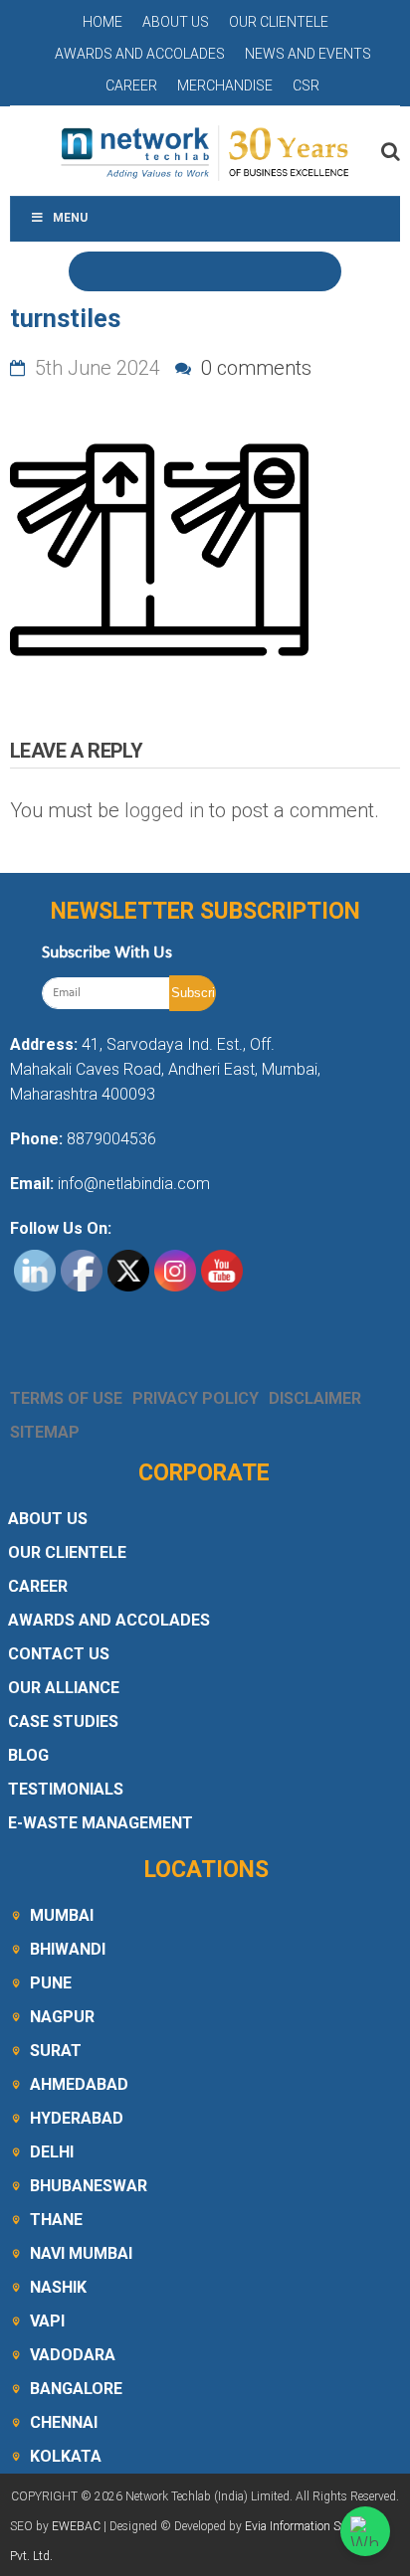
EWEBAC (76, 2526)
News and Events (308, 54)
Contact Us (59, 1654)
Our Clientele (279, 22)
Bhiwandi (68, 1949)
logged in (164, 810)
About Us (176, 22)
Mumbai (62, 1915)
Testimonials (66, 1789)
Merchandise (225, 86)
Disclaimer (315, 1398)
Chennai (64, 2422)
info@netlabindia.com (132, 1184)
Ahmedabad (79, 2084)
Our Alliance (64, 1688)
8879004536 (111, 1139)
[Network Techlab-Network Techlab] (205, 151)
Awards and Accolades (140, 54)
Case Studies (63, 1721)
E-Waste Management (101, 1823)
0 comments (254, 368)
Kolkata (66, 2456)
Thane (56, 2220)
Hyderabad (77, 2118)
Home (102, 22)
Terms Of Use (66, 1398)
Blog (28, 1755)
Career (131, 86)
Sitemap (45, 1432)
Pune (51, 1983)
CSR (306, 86)
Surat (56, 2051)
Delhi (52, 2152)
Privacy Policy (196, 1398)
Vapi (47, 2321)
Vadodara (73, 2355)
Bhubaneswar (89, 2186)
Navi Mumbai (81, 2253)
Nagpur (62, 2017)
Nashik (58, 2287)
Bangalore (76, 2389)
